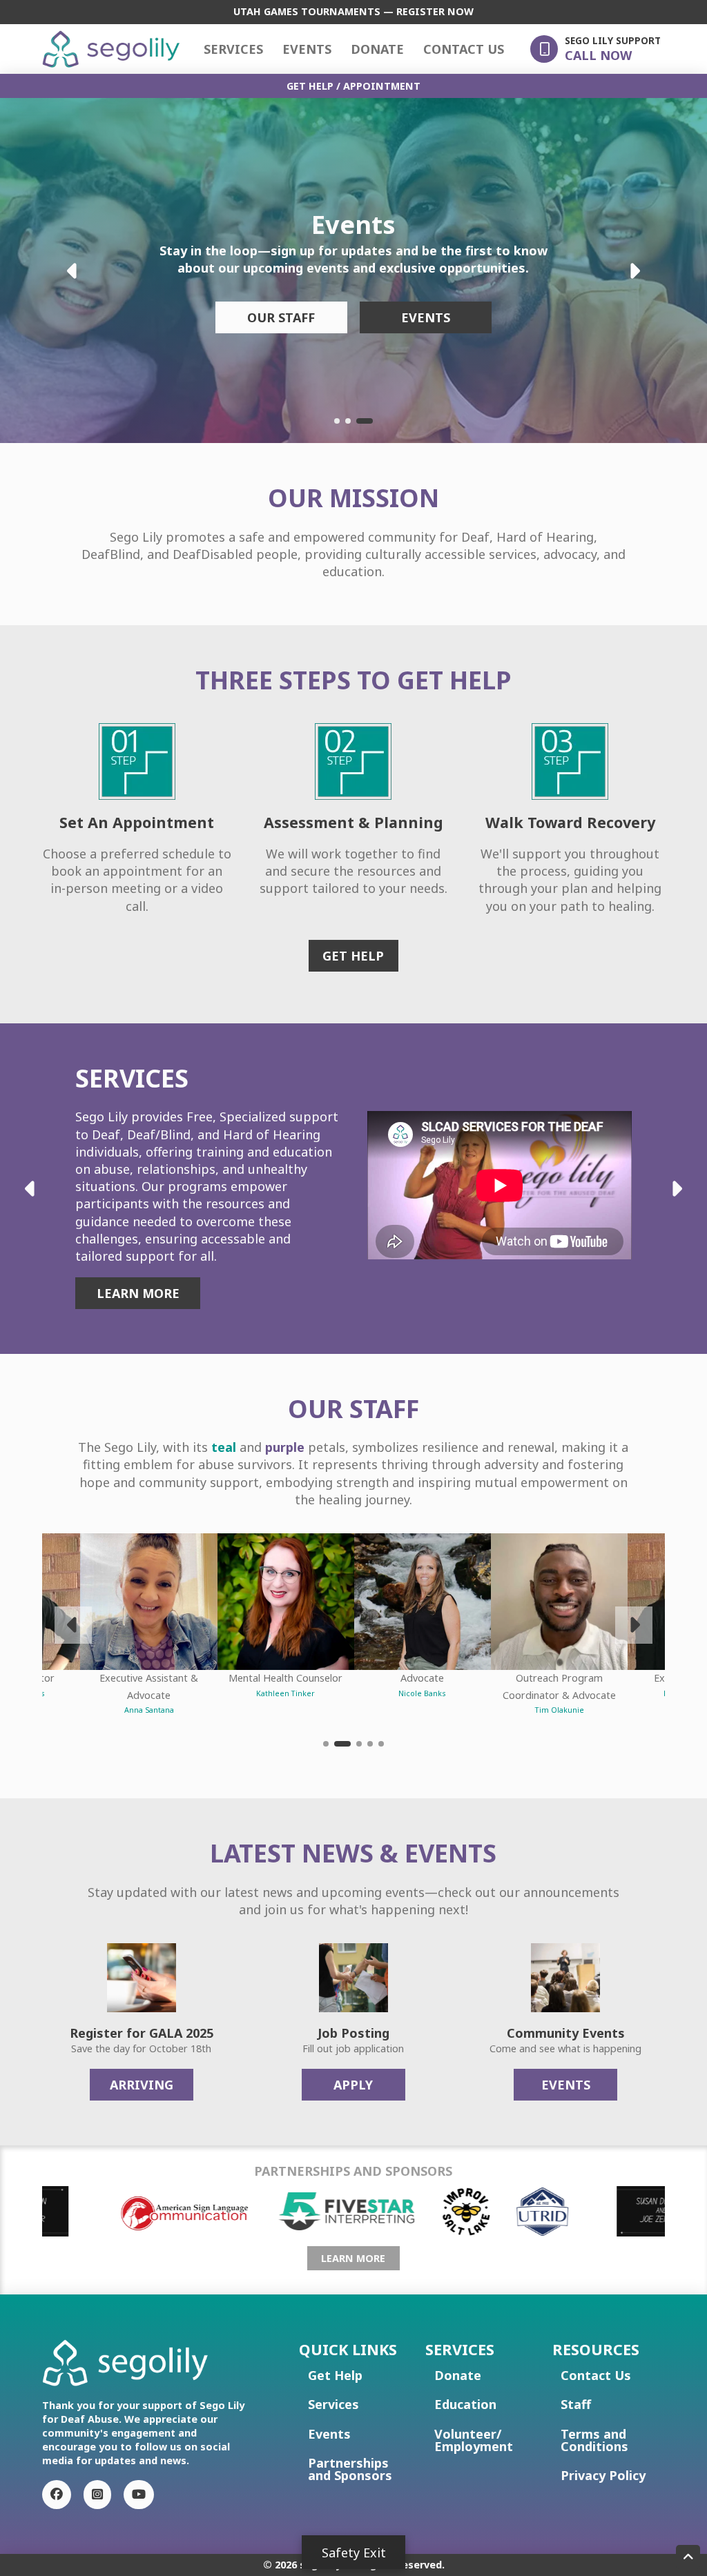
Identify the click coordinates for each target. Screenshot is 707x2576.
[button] (596, 49)
